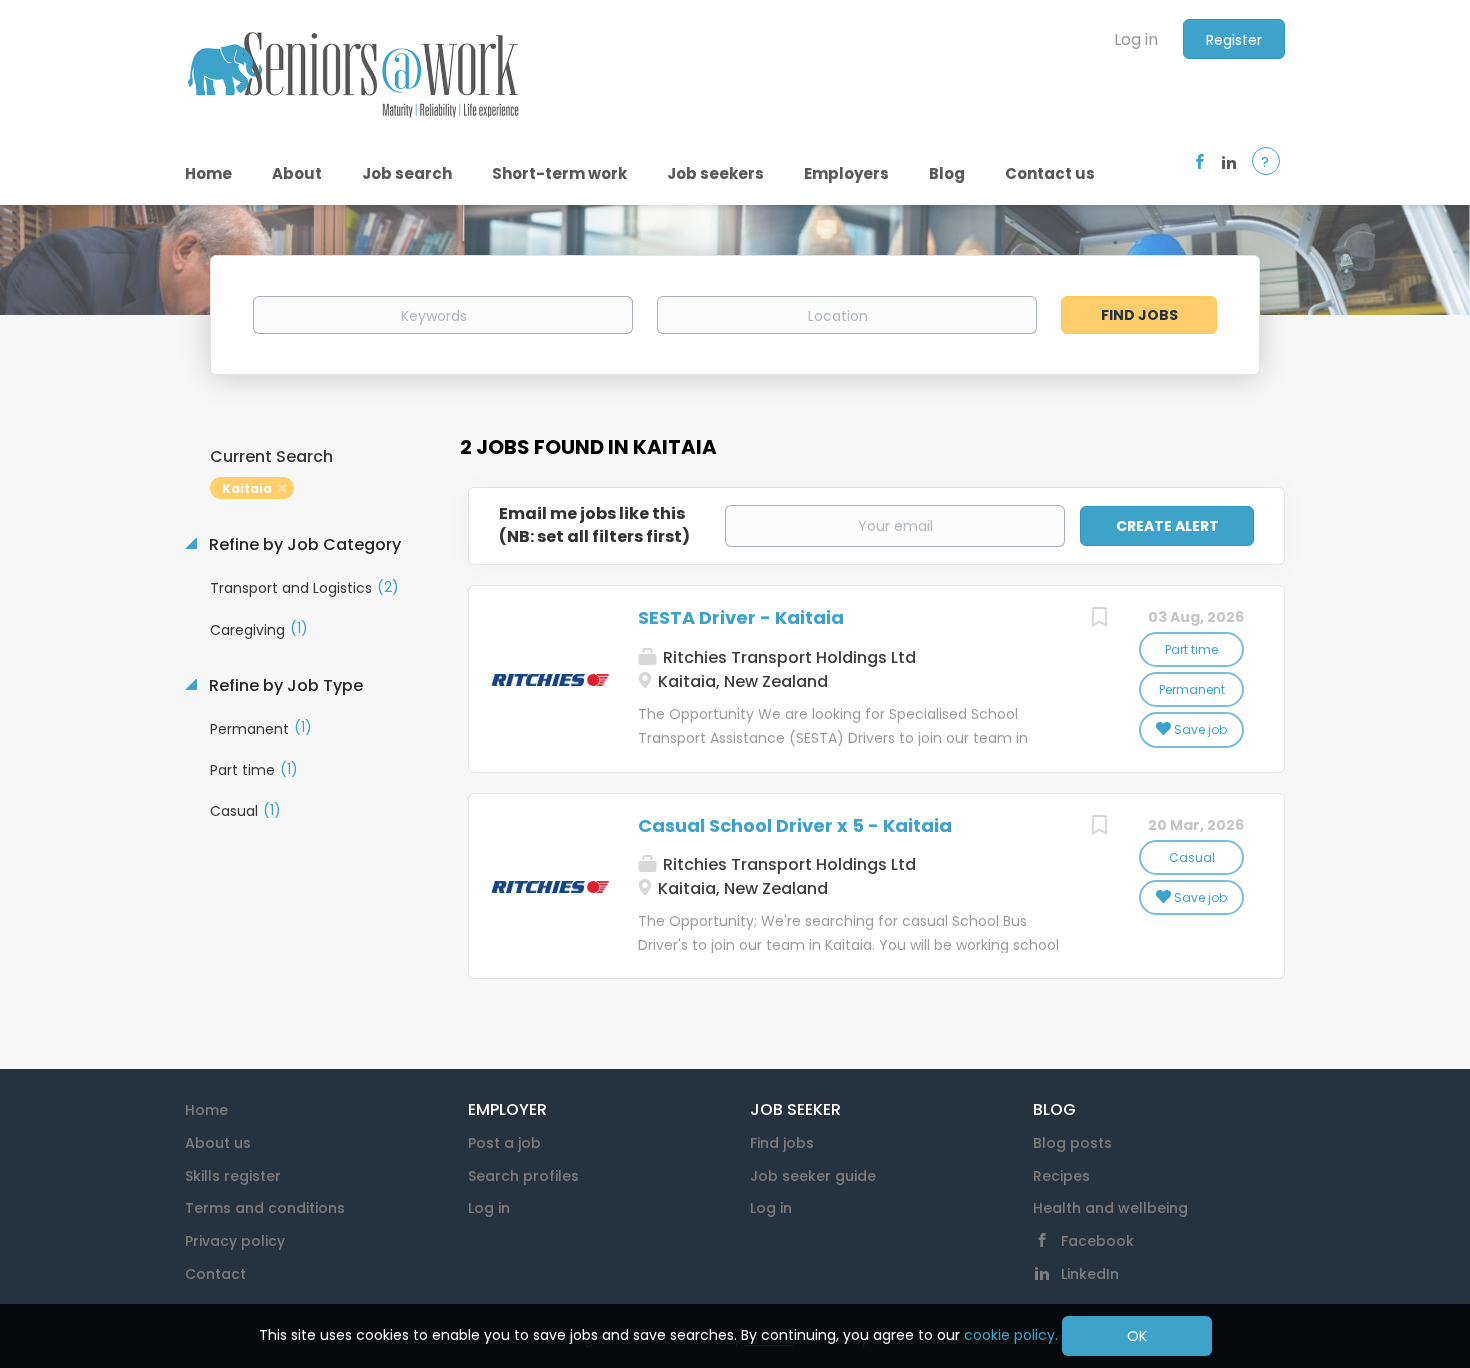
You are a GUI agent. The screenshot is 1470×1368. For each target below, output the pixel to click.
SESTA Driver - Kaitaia (741, 617)
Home (206, 1110)
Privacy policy (235, 1241)
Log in (1136, 39)
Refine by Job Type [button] (284, 686)
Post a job (504, 1143)
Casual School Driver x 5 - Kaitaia (795, 825)
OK (1137, 1336)
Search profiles (523, 1176)
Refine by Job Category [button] (303, 545)
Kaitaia (247, 488)
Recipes (1061, 1176)
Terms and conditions (265, 1208)
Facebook (1097, 1241)
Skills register (233, 1176)
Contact (215, 1274)
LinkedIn (1090, 1274)
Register (1234, 40)
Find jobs (782, 1143)
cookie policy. (1011, 1335)
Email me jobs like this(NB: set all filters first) (594, 525)
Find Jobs (1139, 315)
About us (218, 1143)
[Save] (1099, 619)
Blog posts (1072, 1143)
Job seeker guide (813, 1176)
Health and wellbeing (1110, 1208)
